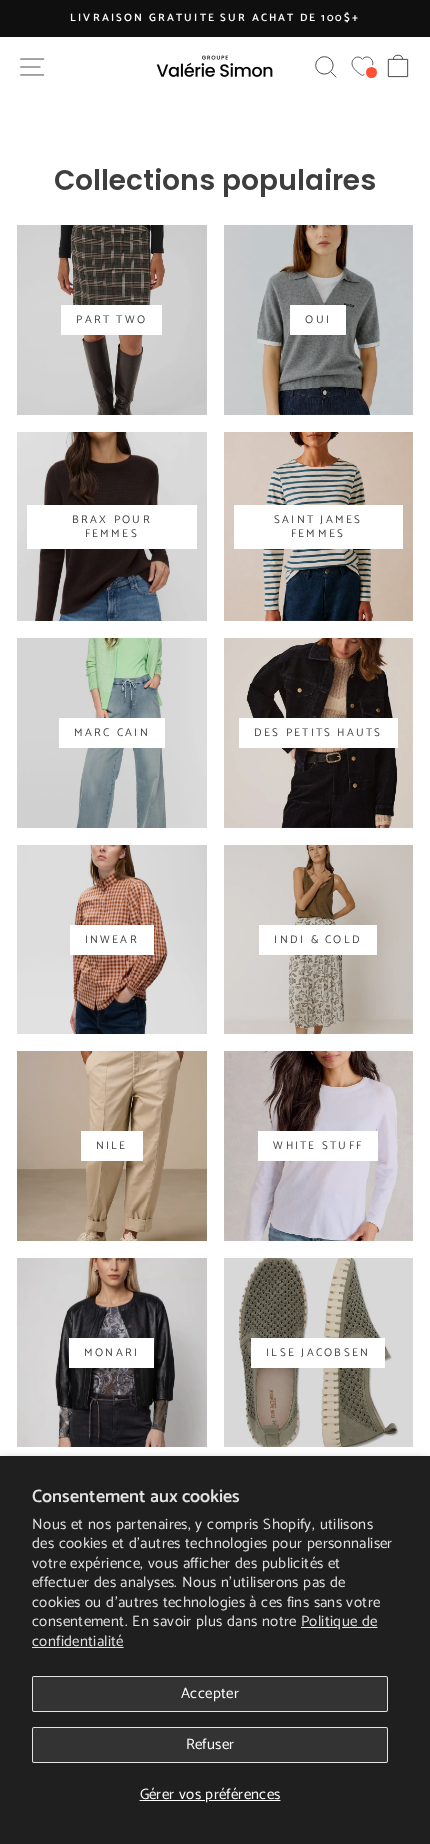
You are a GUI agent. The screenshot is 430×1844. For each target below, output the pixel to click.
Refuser (210, 1744)
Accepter (210, 1693)
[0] (362, 66)
